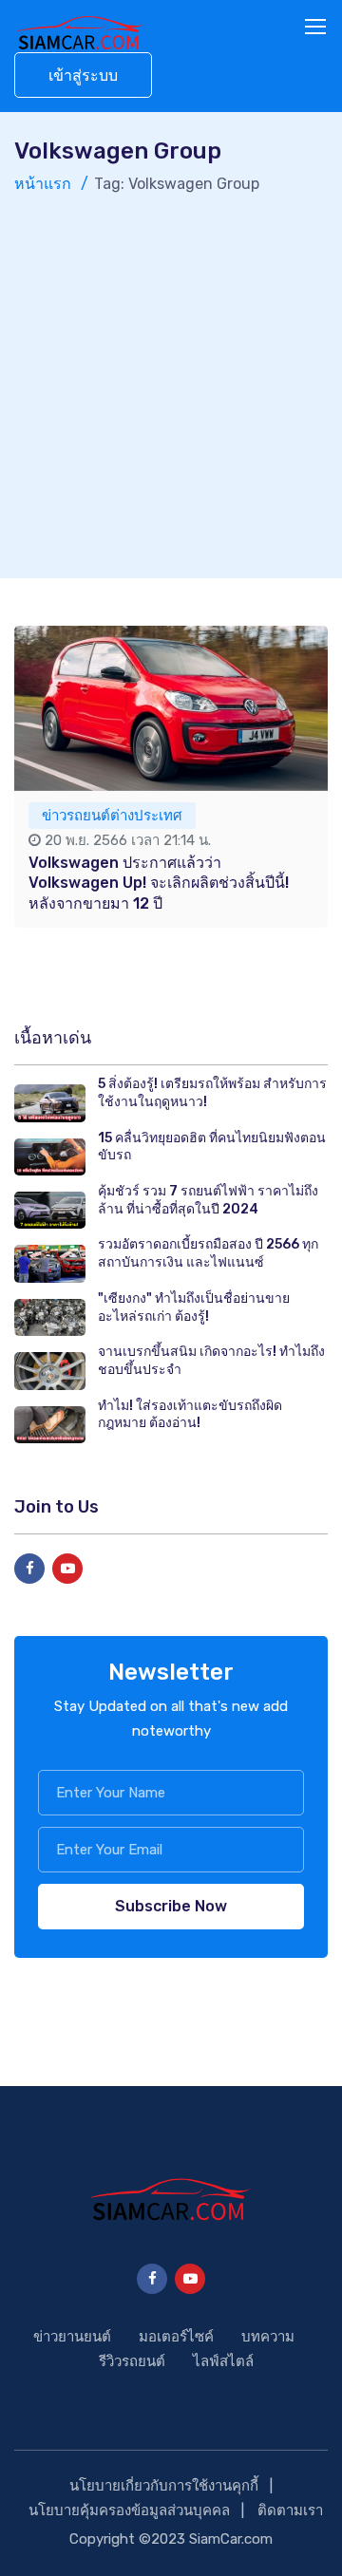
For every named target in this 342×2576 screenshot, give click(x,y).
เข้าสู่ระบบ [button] (83, 75)
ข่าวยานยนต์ (72, 2337)
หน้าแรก (43, 184)
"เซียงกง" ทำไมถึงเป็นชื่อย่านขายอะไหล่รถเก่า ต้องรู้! (194, 1307)
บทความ (268, 2337)
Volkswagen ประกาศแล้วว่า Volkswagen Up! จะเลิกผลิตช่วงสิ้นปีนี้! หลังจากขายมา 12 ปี (159, 883)
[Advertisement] (171, 377)
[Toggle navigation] (317, 28)
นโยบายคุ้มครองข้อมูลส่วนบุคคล (129, 2510)
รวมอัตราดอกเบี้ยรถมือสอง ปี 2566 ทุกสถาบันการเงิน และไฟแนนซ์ (208, 1253)
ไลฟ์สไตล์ (223, 2361)
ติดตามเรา (290, 2510)
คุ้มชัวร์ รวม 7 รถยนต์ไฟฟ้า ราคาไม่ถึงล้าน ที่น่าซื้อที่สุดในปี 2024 (208, 1200)
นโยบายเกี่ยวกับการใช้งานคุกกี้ (164, 2486)
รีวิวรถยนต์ (132, 2361)
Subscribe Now (171, 1906)
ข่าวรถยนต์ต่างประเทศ (112, 816)
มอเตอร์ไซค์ (176, 2337)
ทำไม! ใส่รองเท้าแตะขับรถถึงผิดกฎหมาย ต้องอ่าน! (190, 1415)
